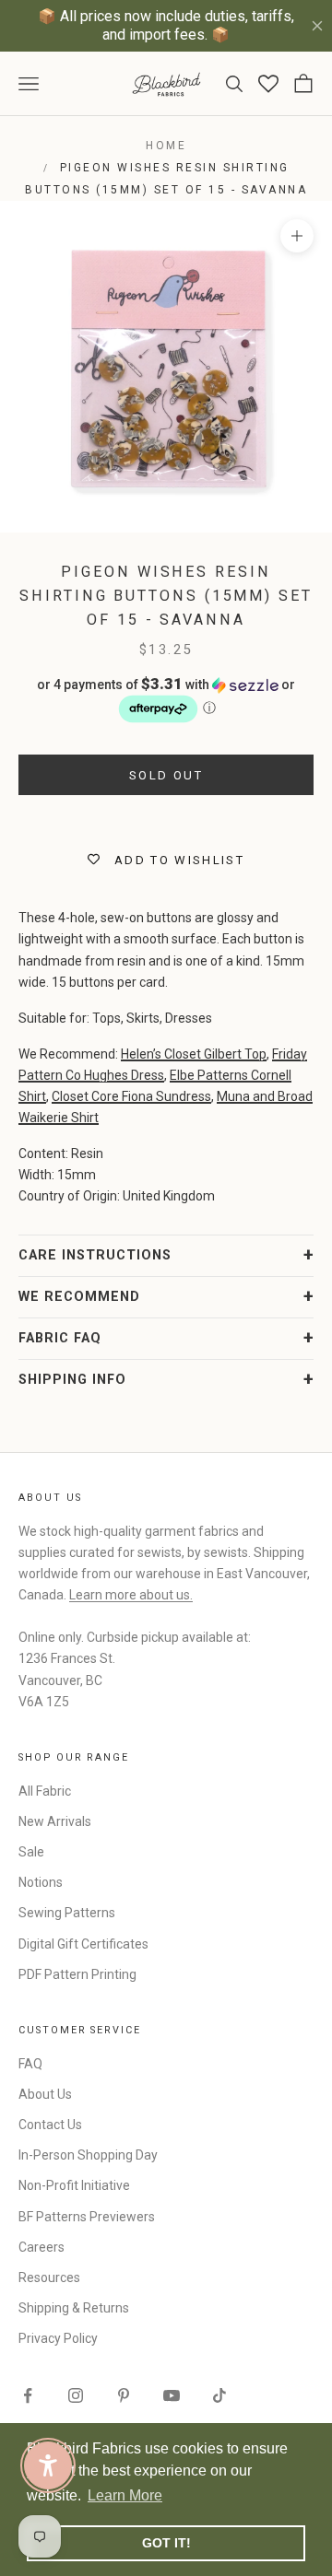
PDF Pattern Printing (77, 1974)
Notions (41, 1882)
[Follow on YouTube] (172, 2395)
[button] (166, 700)
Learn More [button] (125, 2495)
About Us (45, 2094)
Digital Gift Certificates (83, 1944)
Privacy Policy (58, 2338)
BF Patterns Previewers (87, 2217)
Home (166, 146)
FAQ (30, 2064)
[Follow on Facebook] (28, 2395)
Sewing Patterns (67, 1913)
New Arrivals (55, 1821)
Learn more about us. (131, 1595)
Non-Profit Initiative (74, 2185)
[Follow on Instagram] (76, 2395)
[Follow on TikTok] (219, 2395)
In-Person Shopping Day (88, 2155)
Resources (49, 2277)
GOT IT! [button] (166, 2543)
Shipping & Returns (74, 2308)
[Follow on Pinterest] (124, 2395)
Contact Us (50, 2125)
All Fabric (45, 1791)
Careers (41, 2247)
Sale (31, 1852)
